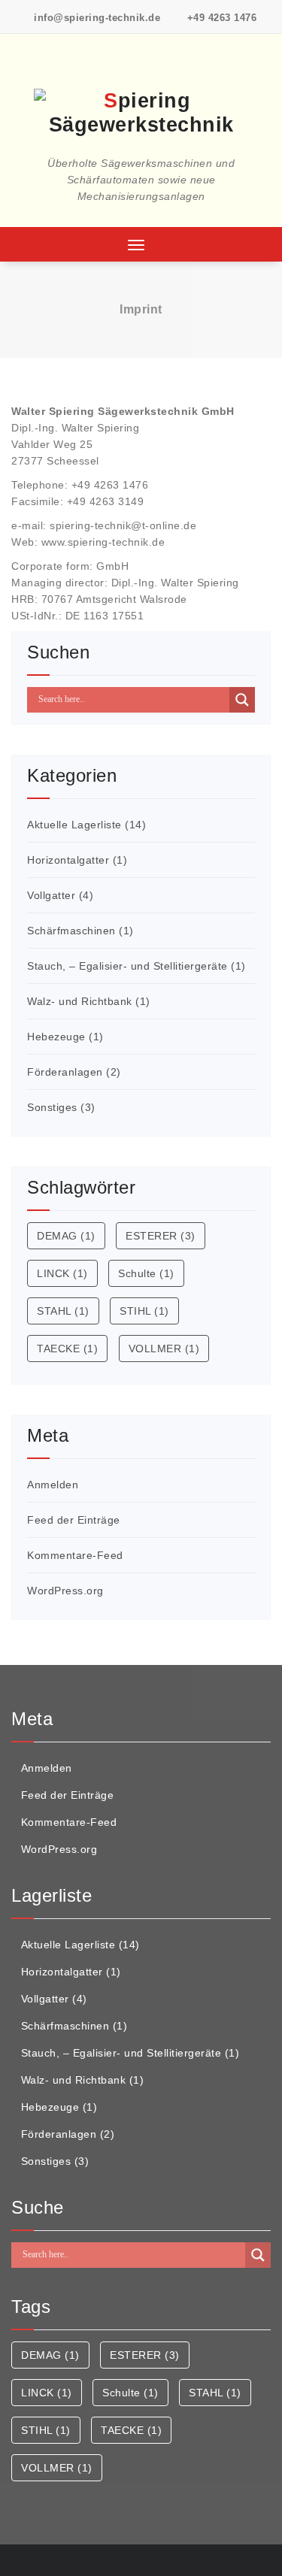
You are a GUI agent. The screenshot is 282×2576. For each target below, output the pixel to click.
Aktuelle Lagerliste (74, 825)
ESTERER (161, 1236)
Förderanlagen (65, 1072)
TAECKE (67, 1349)
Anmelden (53, 1485)
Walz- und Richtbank (80, 1001)
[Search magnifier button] (242, 700)
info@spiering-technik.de (96, 18)
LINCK (62, 1273)
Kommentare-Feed (75, 1555)
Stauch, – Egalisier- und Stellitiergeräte (127, 966)
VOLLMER (164, 1349)
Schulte (146, 1273)
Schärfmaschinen (71, 931)
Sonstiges (52, 1107)
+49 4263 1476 (220, 18)
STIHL (144, 1311)
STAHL (63, 1311)
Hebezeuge (56, 1037)
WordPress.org (65, 1591)
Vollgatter (51, 895)
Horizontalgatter (68, 860)
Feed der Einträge (74, 1520)
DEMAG (66, 1236)
